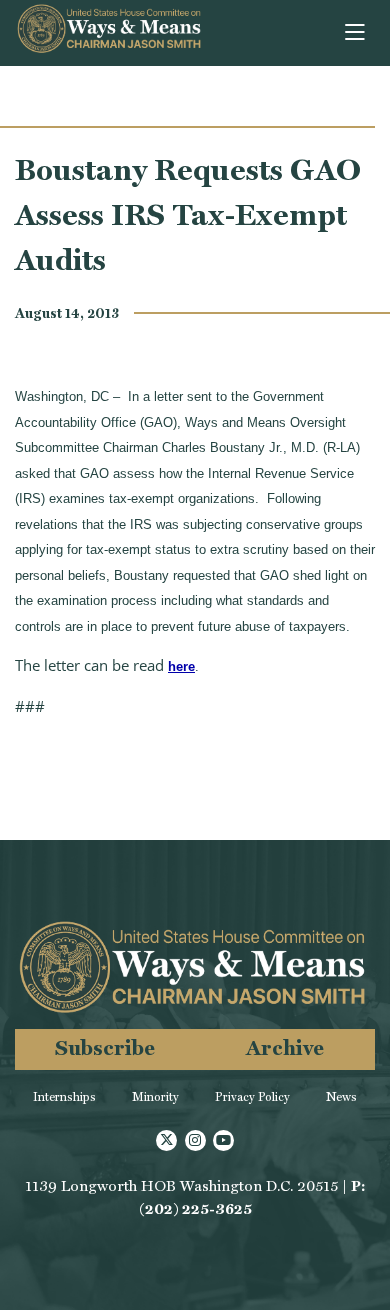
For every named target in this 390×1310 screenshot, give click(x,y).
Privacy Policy (252, 1097)
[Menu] (356, 33)
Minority (155, 1097)
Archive (285, 1047)
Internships (64, 1097)
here (181, 666)
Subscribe (105, 1047)
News (341, 1097)
